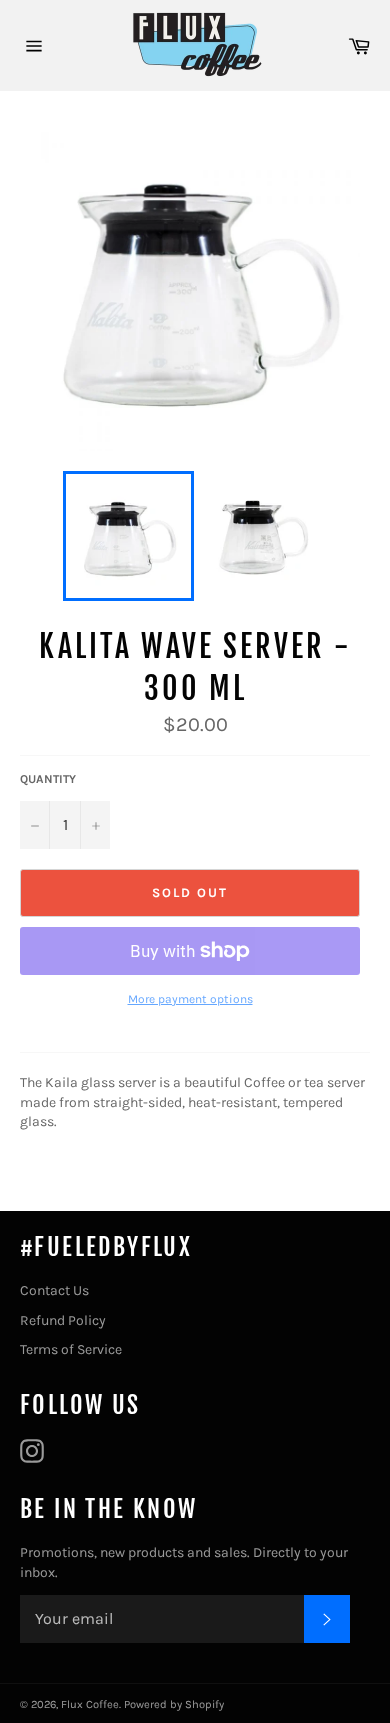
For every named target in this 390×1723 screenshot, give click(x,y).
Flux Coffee (90, 1704)
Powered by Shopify (174, 1704)
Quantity (48, 779)
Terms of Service (71, 1349)
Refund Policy (63, 1320)
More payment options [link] (190, 999)
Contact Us (54, 1290)
